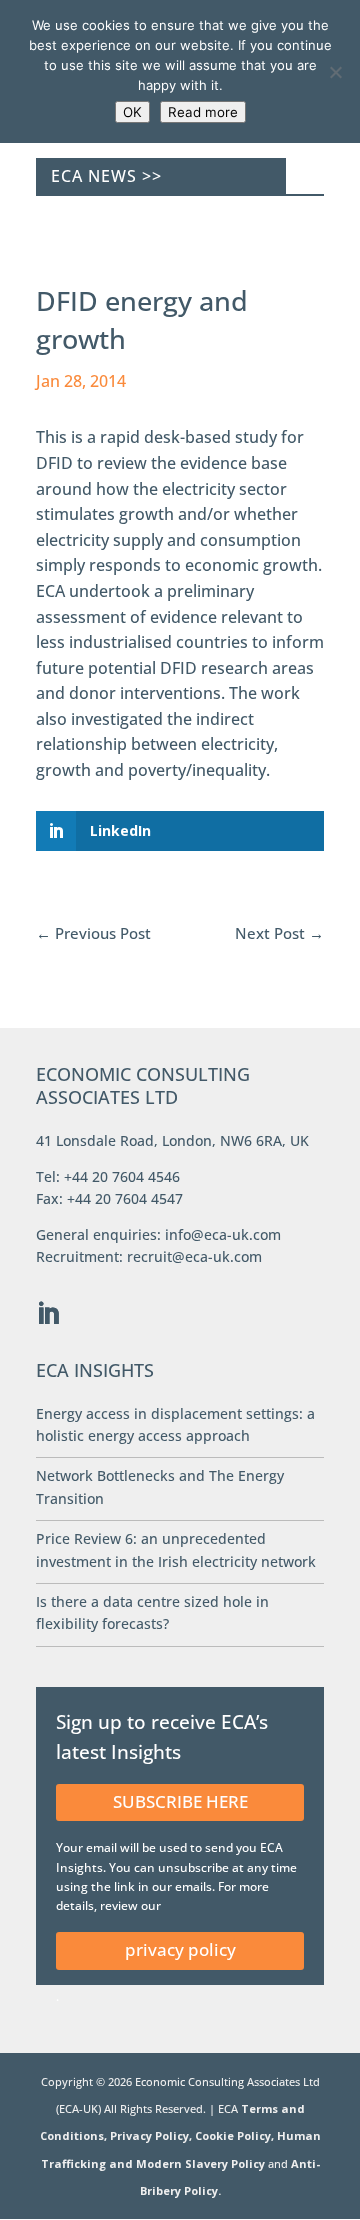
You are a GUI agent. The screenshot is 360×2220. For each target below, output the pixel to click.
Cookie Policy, (236, 2135)
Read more (203, 112)
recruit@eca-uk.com (194, 1256)
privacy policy (180, 1949)
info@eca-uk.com (223, 1234)
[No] (335, 72)
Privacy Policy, (152, 2135)
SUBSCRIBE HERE (180, 1801)
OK (132, 112)
